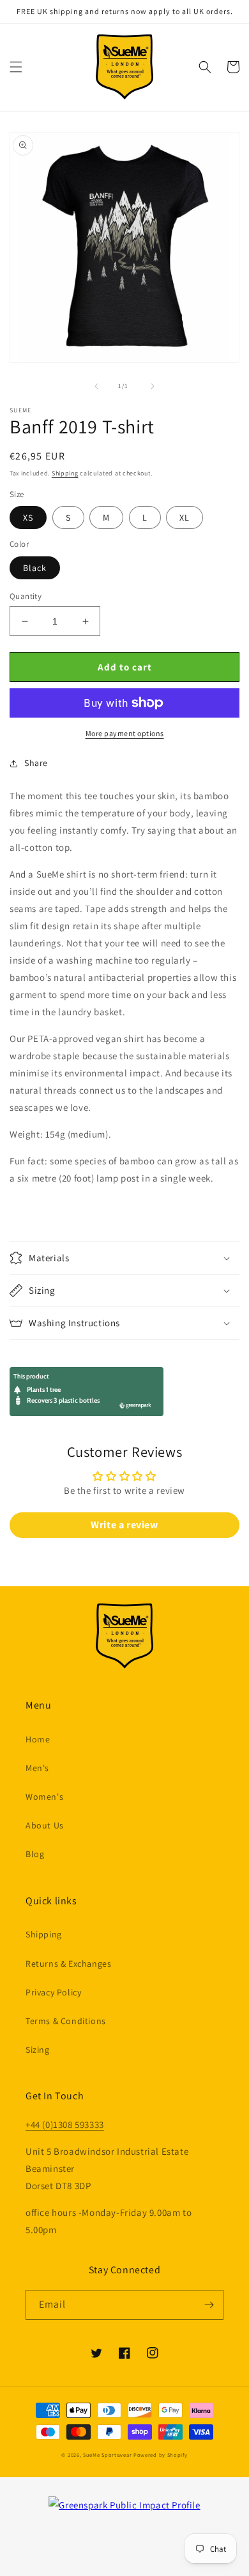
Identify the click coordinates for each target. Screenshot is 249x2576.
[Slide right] (153, 386)
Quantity (26, 596)
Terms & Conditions (66, 2021)
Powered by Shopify (161, 2455)
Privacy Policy (53, 1992)
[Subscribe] (209, 2305)
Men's (37, 1768)
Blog (35, 1854)
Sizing (38, 2050)
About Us (45, 1825)
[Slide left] (96, 386)
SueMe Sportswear (107, 2455)
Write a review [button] (124, 1525)
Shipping (65, 473)
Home (38, 1739)
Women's (44, 1797)
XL (185, 517)
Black (35, 568)
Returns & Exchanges (68, 1964)
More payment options (125, 733)
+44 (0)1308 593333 (65, 2124)
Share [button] (36, 763)
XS (28, 517)
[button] (16, 67)
